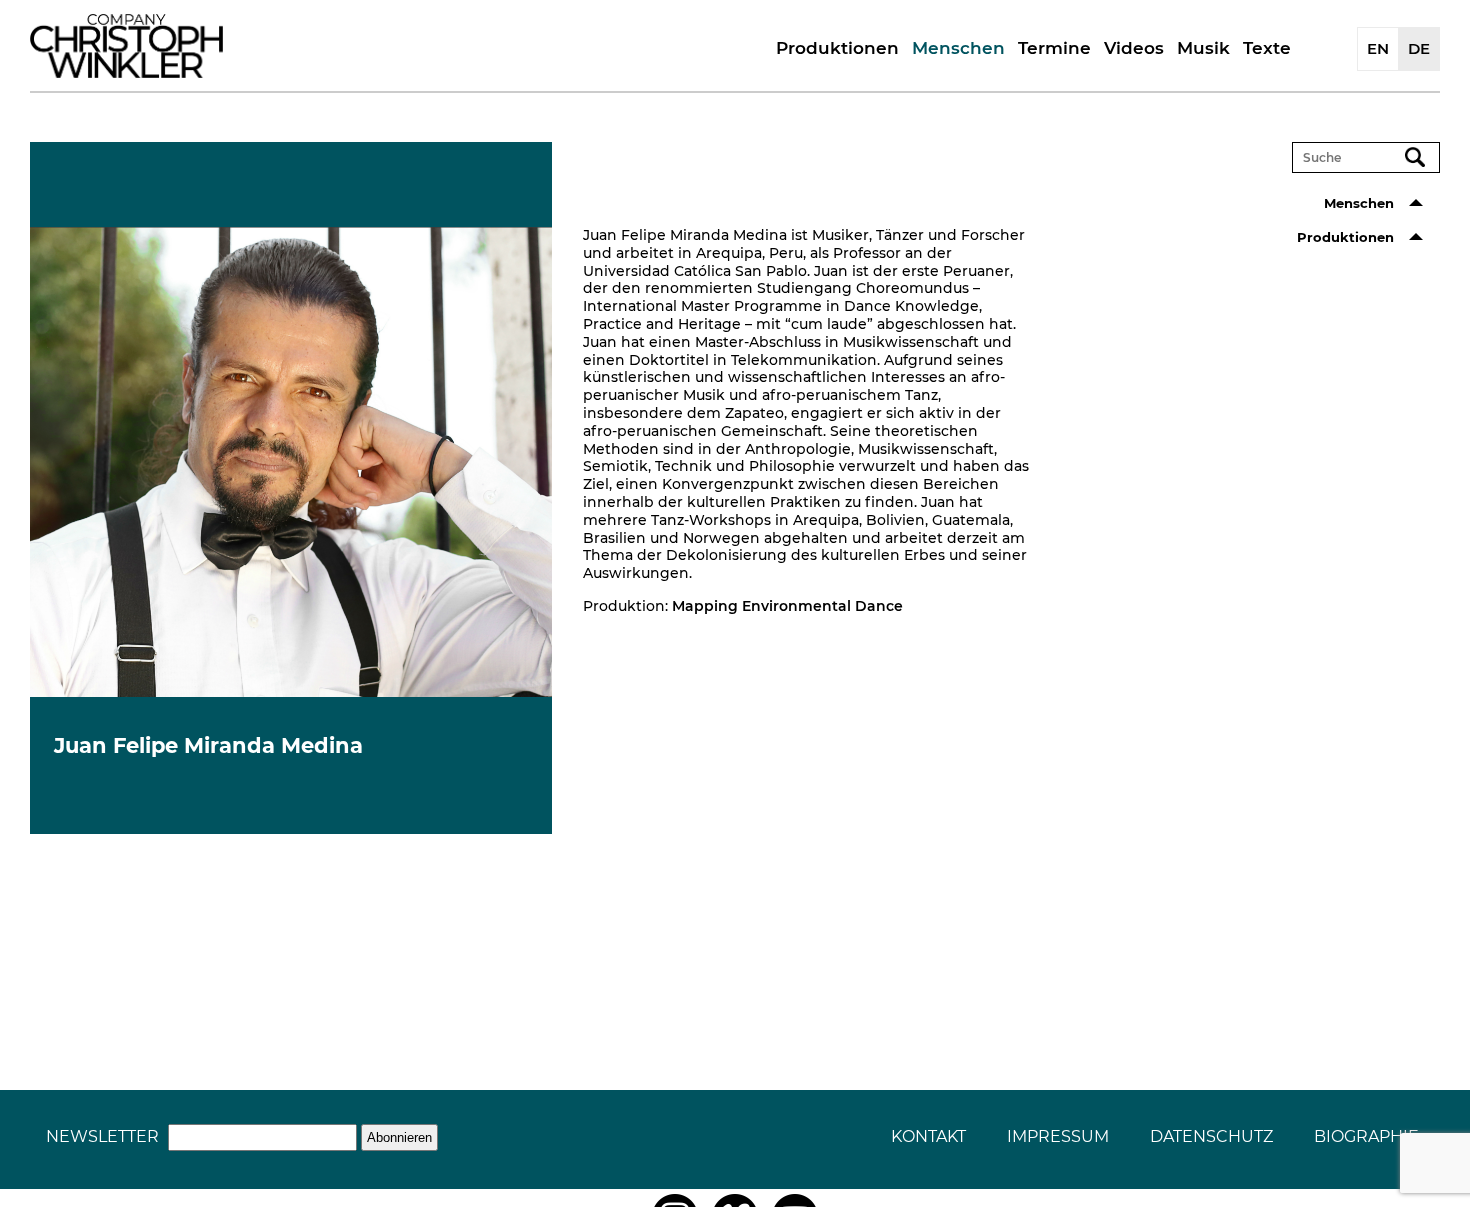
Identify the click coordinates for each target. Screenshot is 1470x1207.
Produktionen (837, 48)
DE (1419, 48)
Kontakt (928, 1136)
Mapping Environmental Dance (787, 606)
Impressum (1058, 1136)
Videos (1134, 48)
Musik (1203, 48)
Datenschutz (1211, 1136)
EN (1378, 48)
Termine (1054, 48)
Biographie (1366, 1136)
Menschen (958, 48)
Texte (1267, 48)
